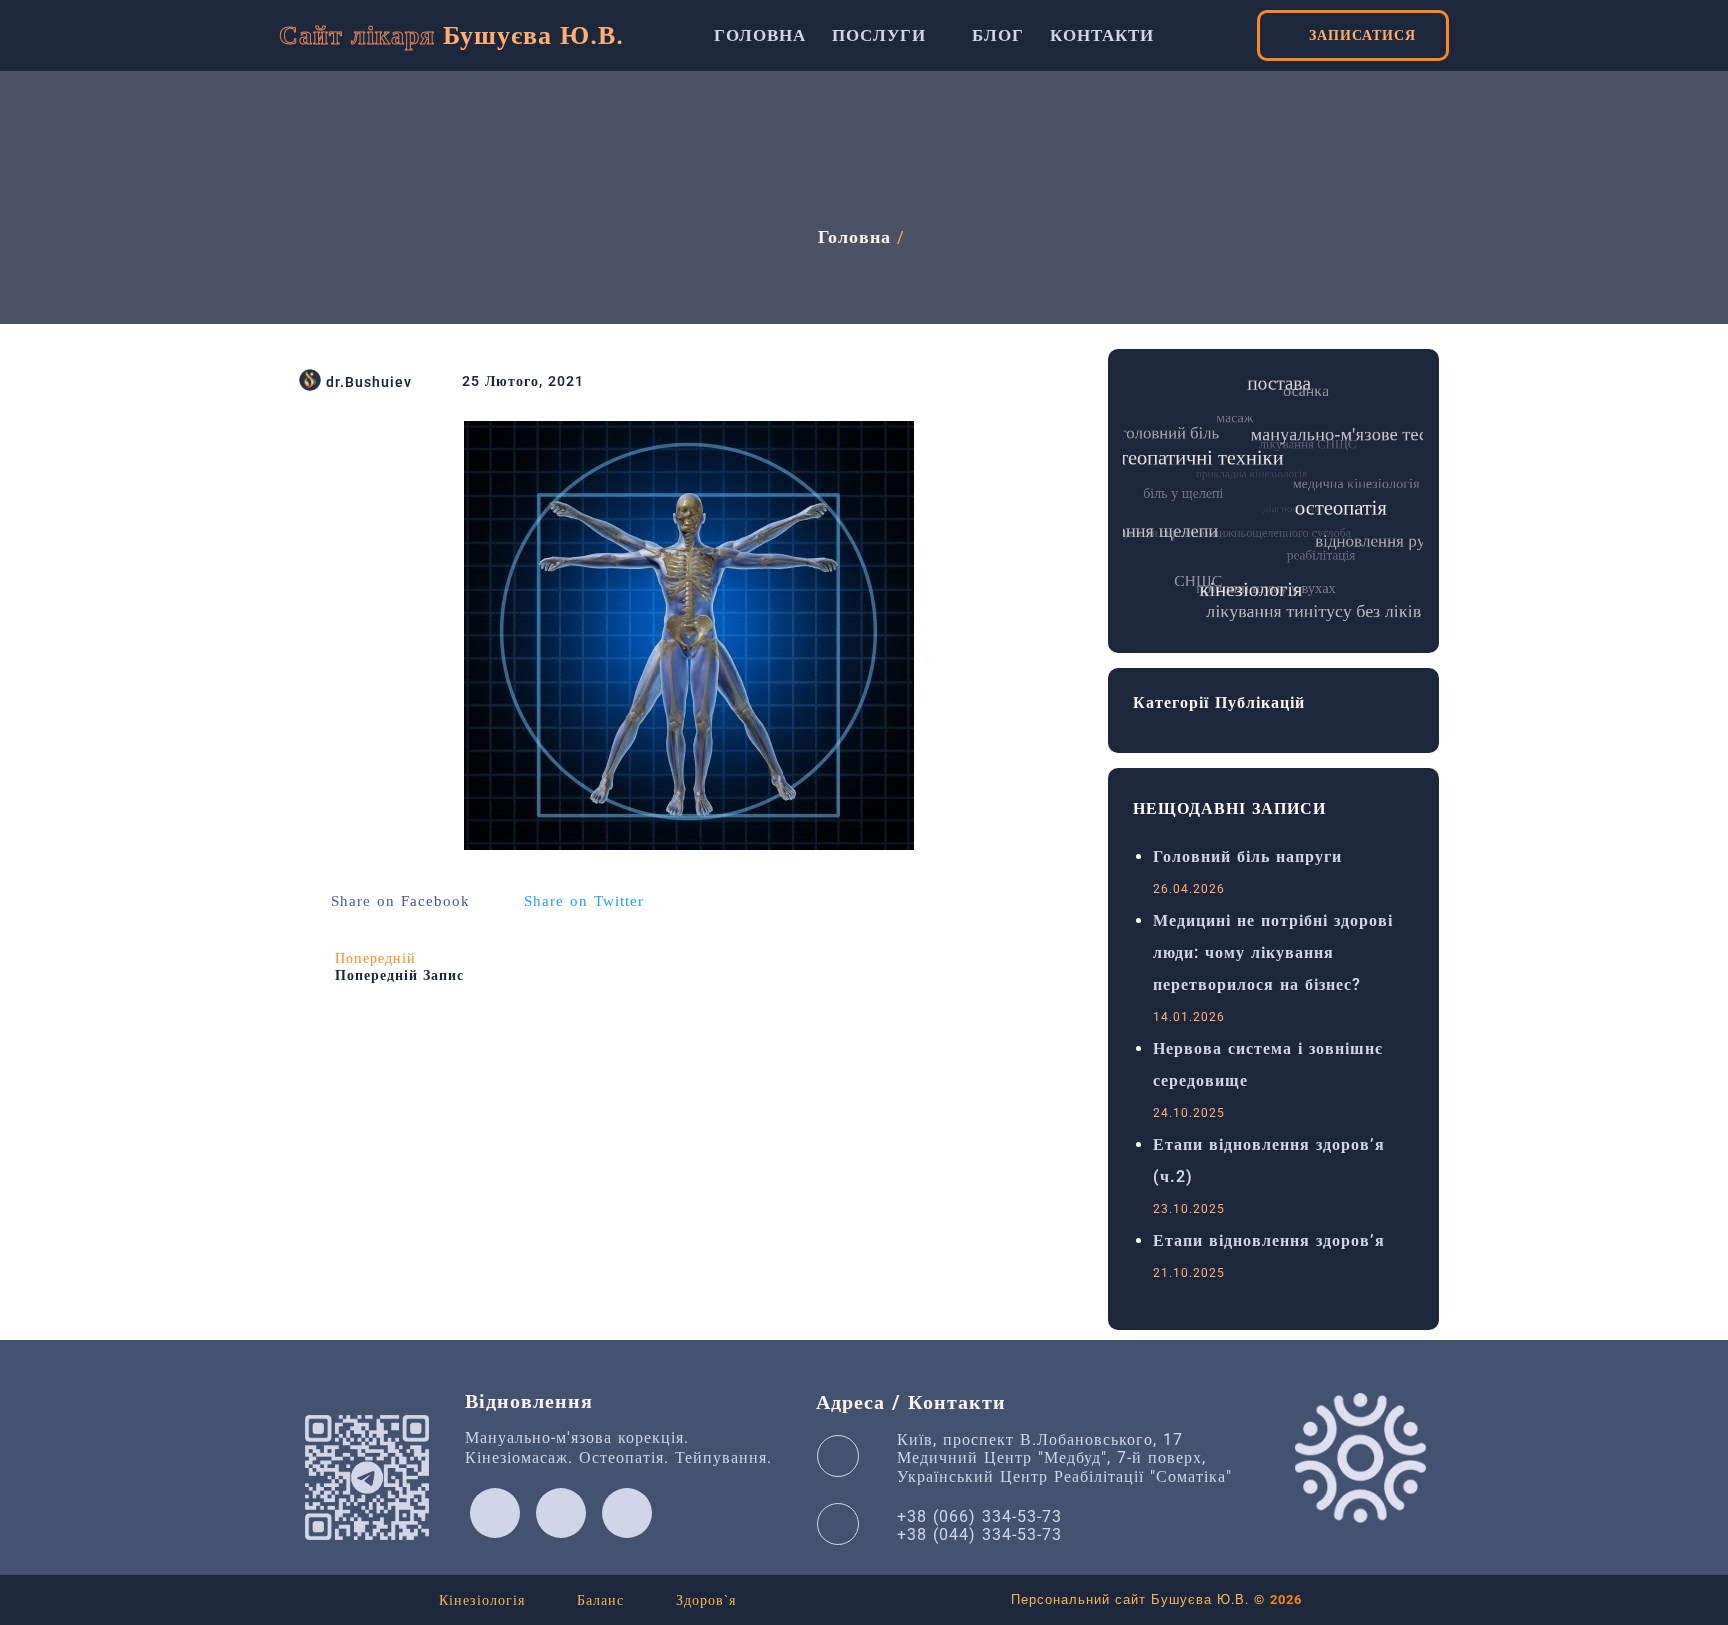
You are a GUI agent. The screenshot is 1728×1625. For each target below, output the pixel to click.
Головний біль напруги (1247, 856)
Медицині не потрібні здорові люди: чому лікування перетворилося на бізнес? (1273, 952)
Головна (854, 236)
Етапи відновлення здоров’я (1269, 1240)
